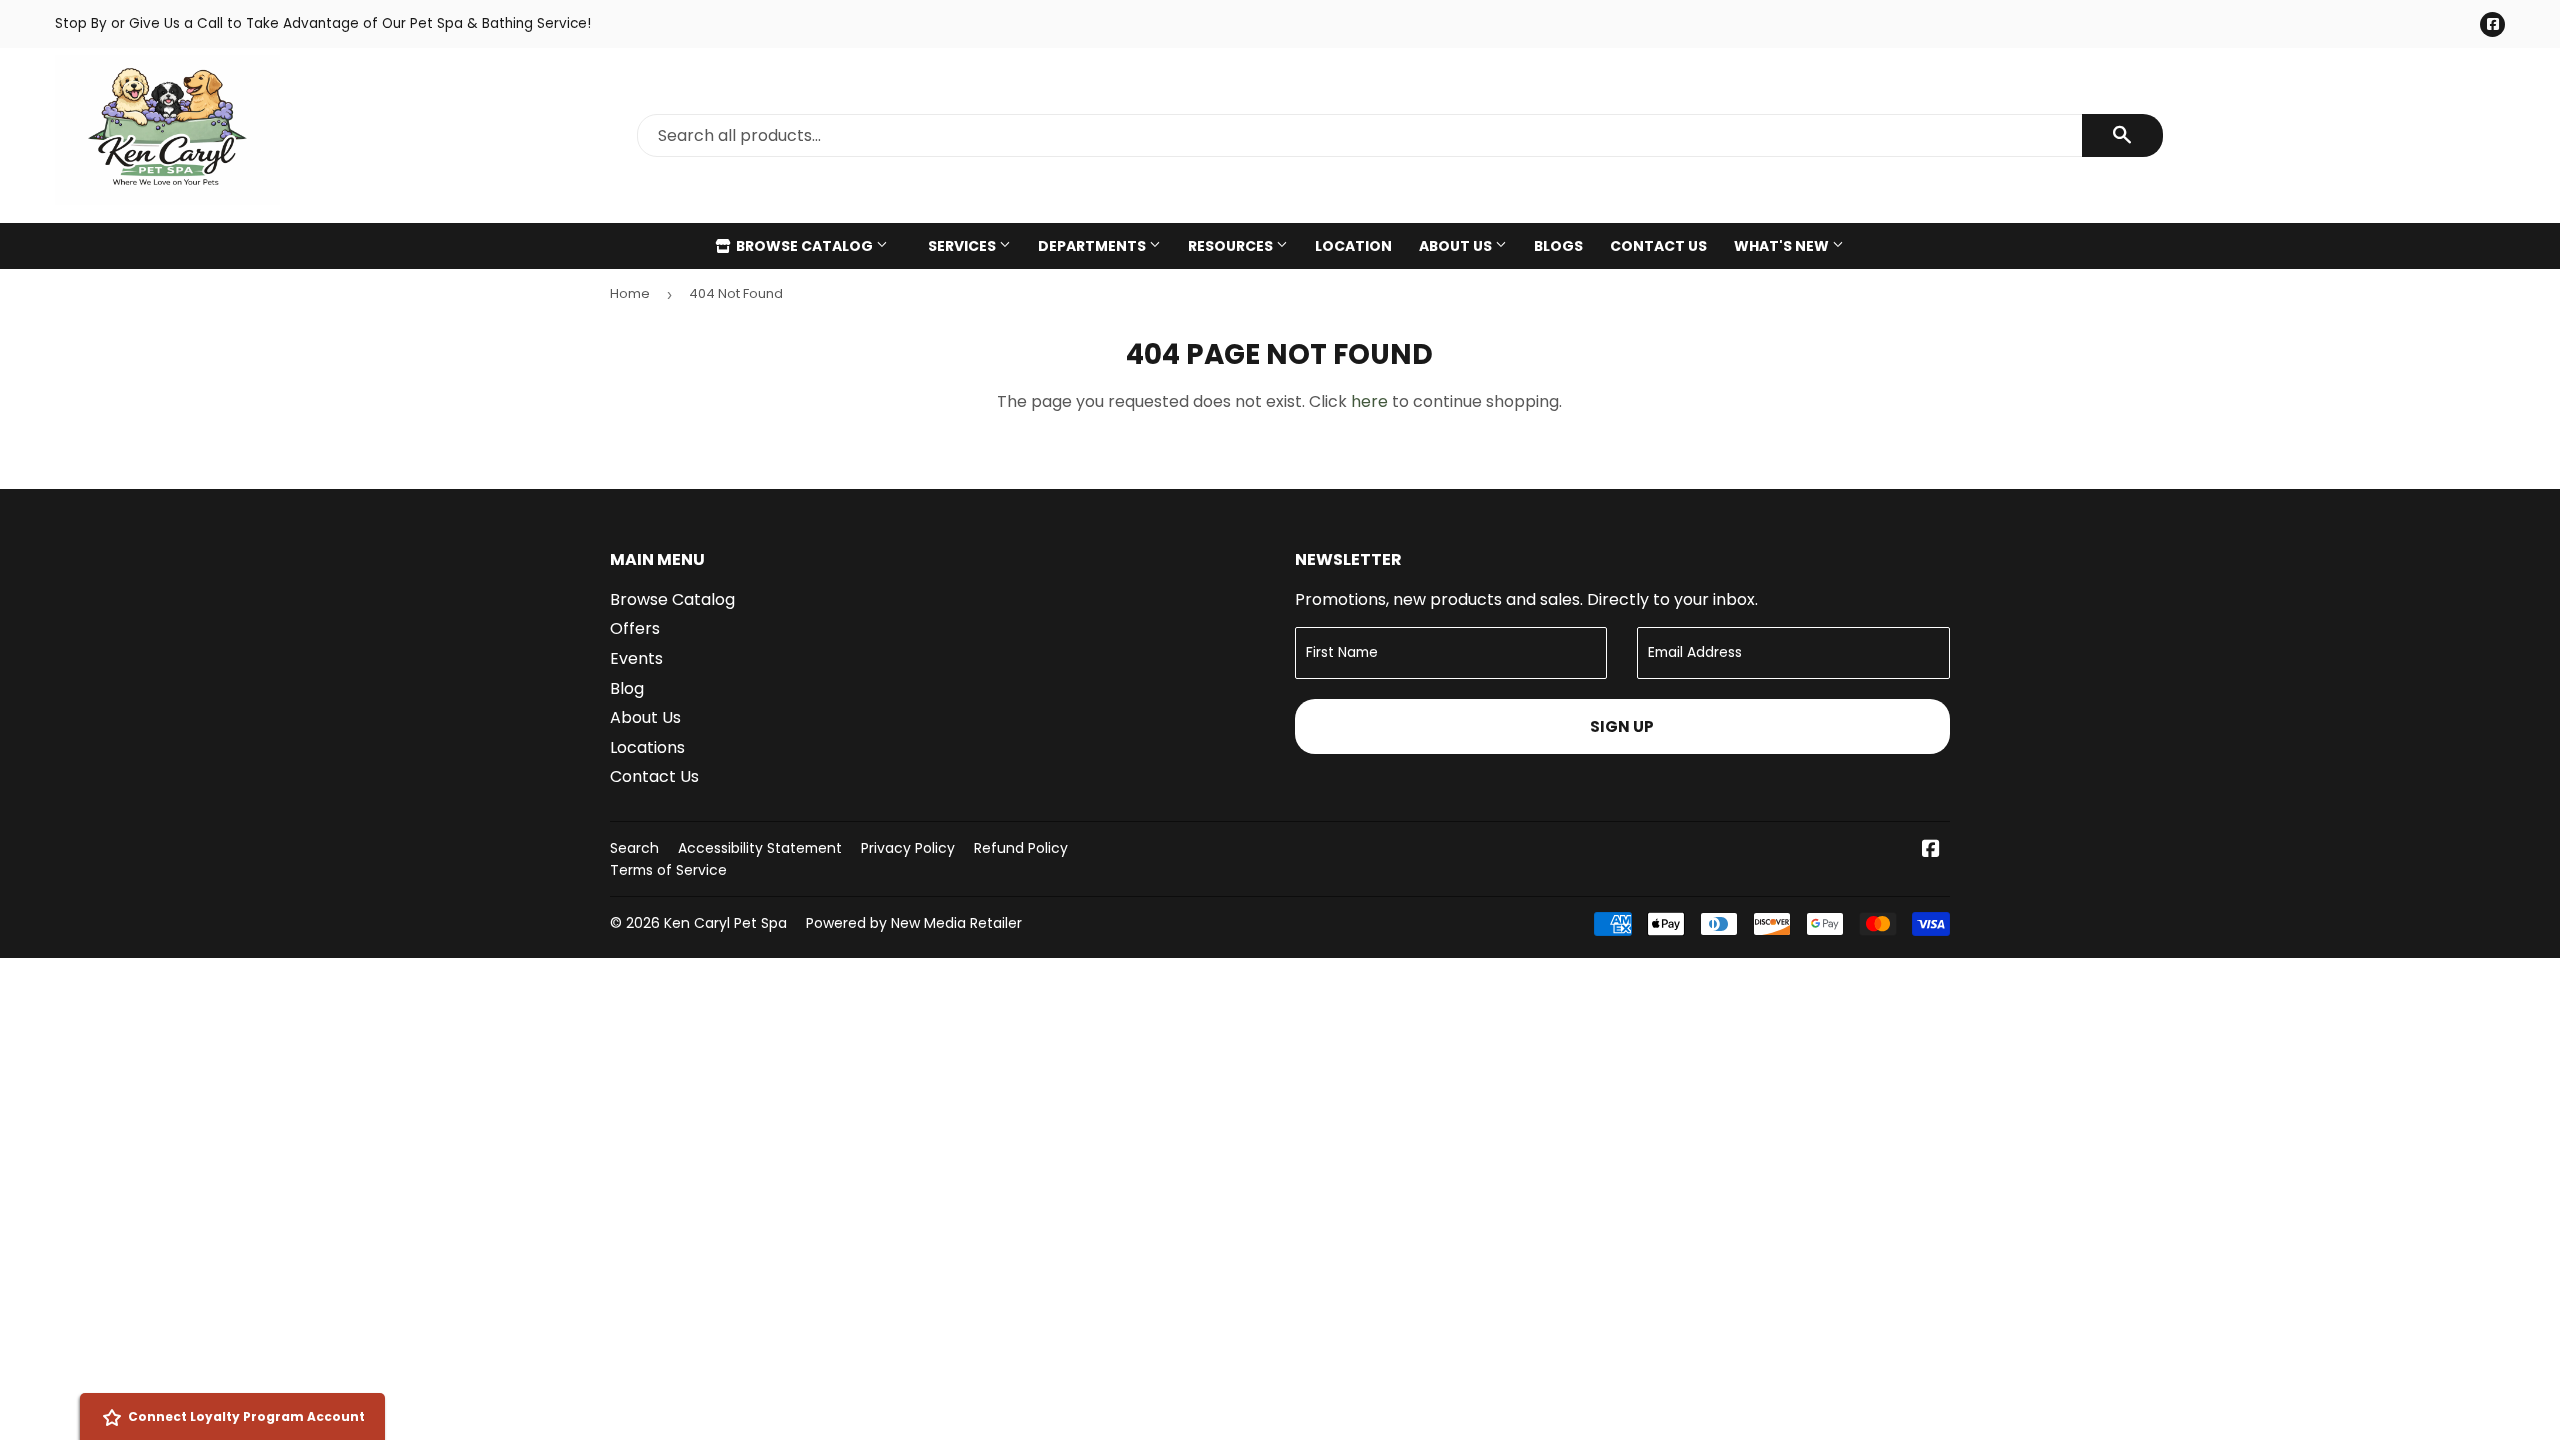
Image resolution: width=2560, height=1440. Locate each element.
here (1369, 401)
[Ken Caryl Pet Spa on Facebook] (1931, 850)
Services (963, 246)
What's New (1783, 246)
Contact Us (1658, 246)
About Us (1457, 246)
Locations (647, 747)
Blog (627, 688)
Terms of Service (668, 870)
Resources (1232, 246)
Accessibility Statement (760, 848)
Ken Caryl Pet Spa (725, 923)
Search (634, 848)
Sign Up (1622, 726)
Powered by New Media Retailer (914, 923)
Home (630, 293)
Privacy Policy (908, 848)
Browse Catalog (804, 246)
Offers (635, 628)
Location (1353, 246)
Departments (1093, 246)
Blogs (1558, 246)
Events (636, 658)
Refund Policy (1021, 848)
